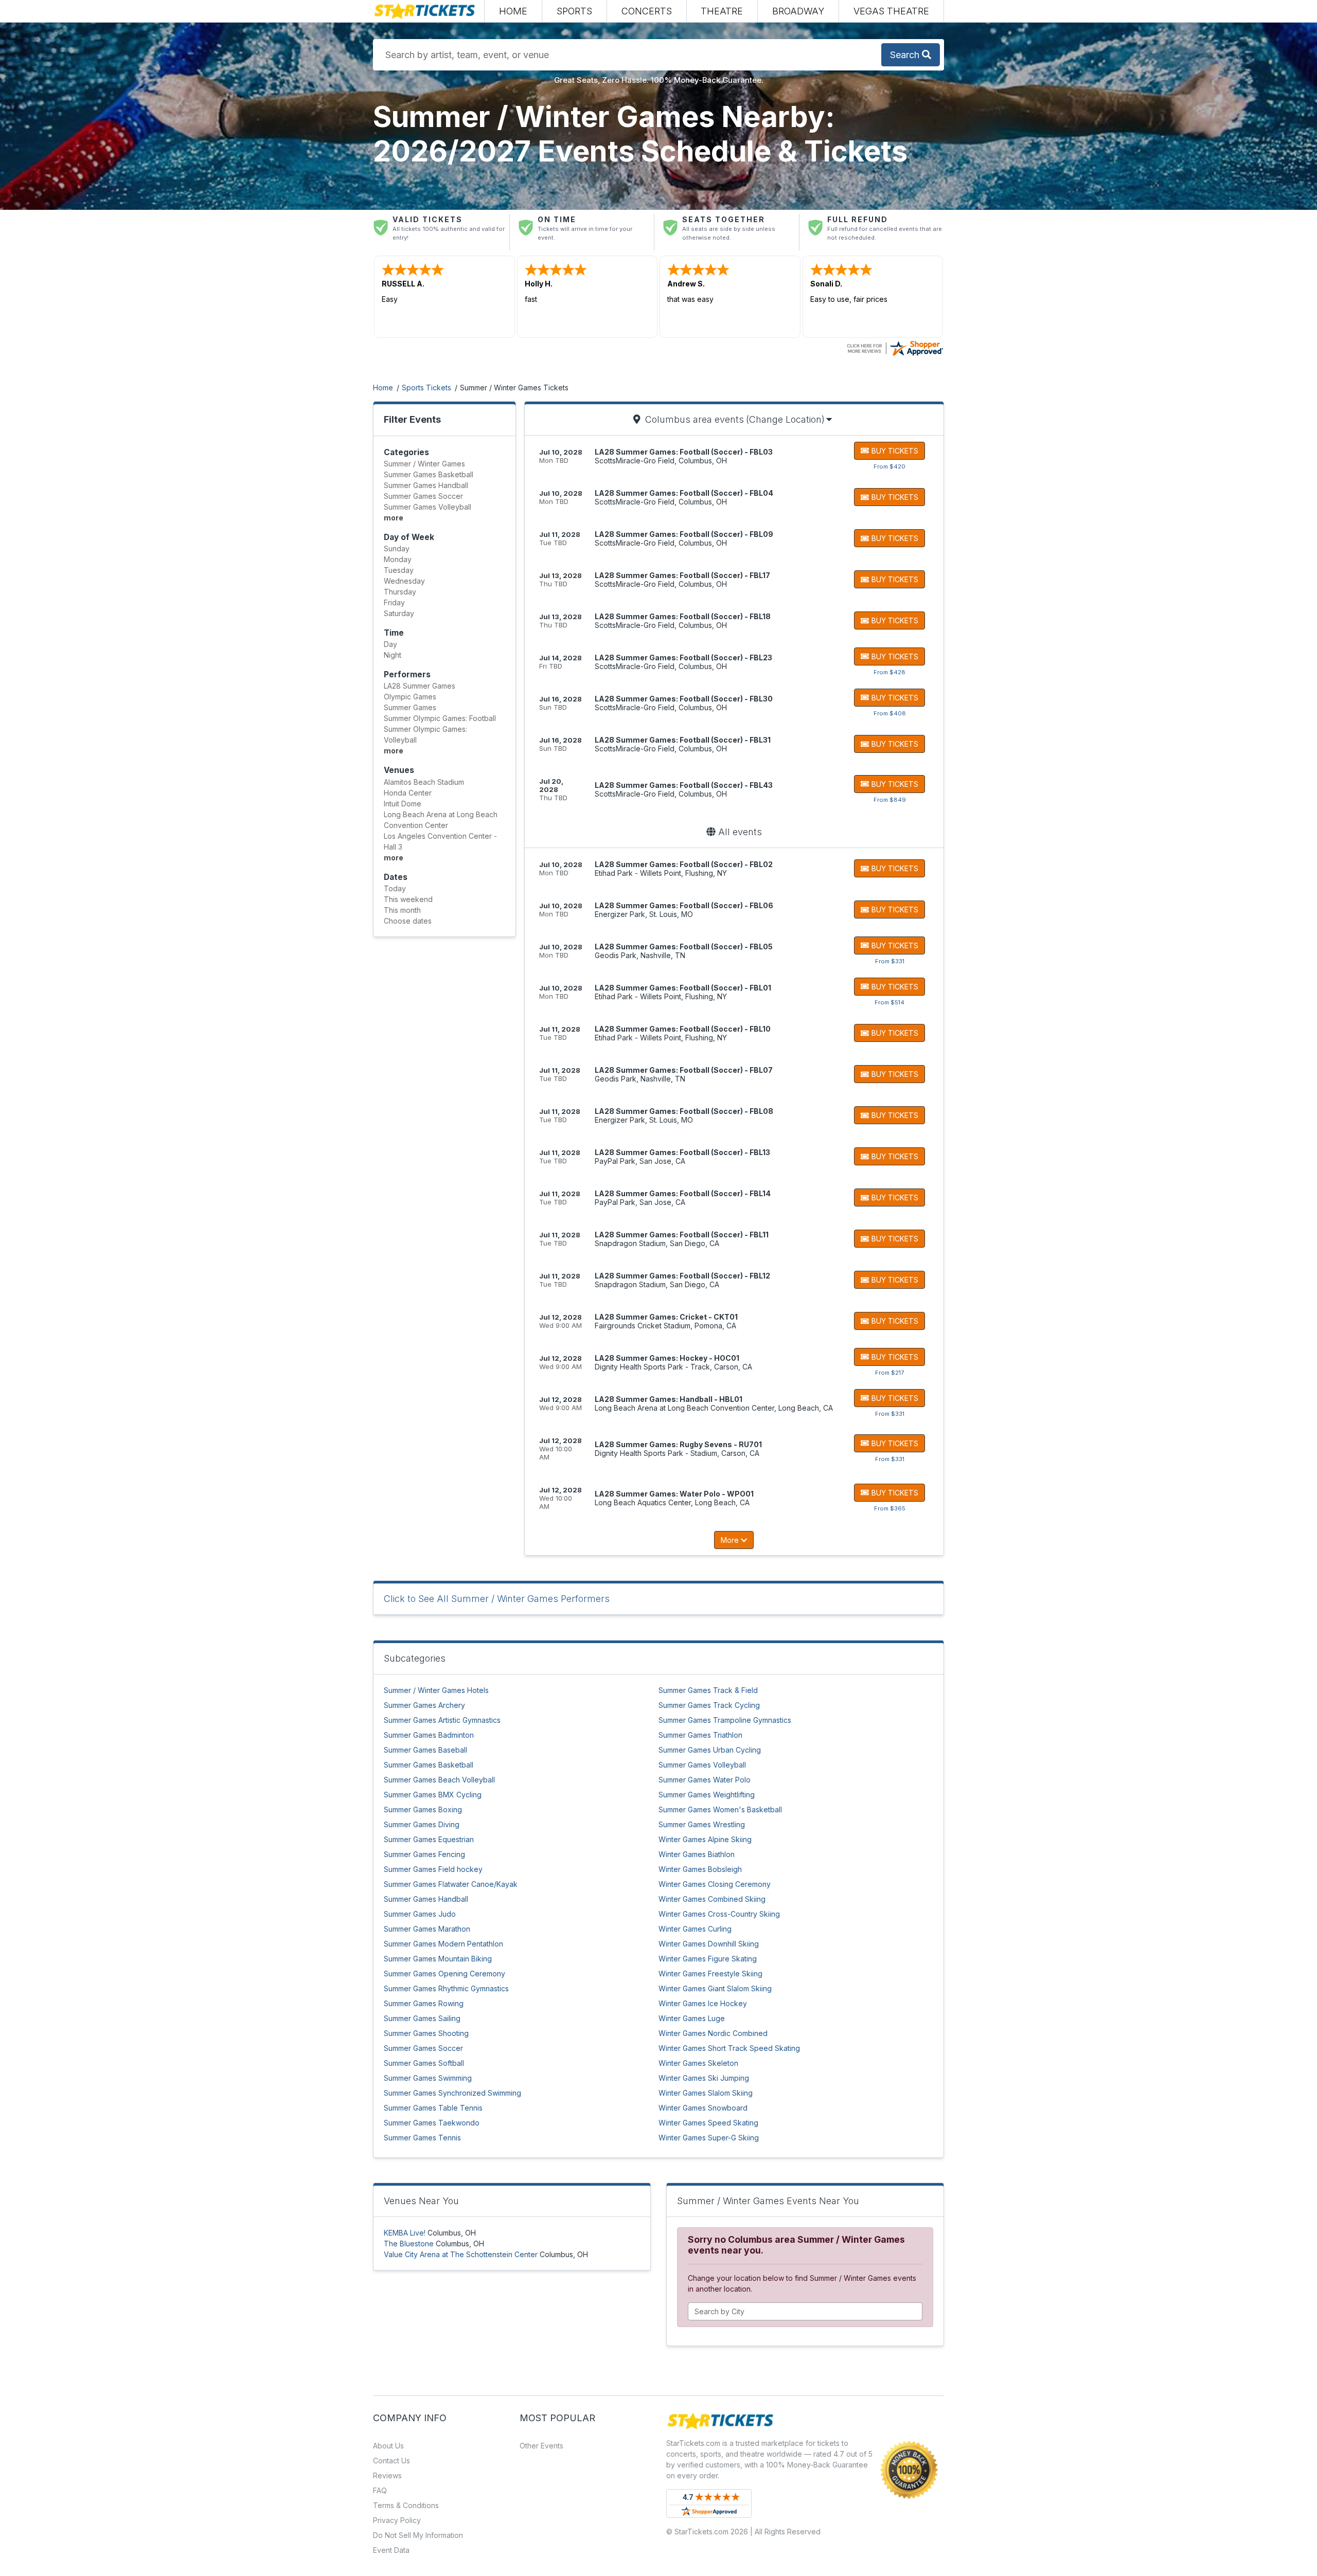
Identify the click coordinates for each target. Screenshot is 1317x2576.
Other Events (541, 2446)
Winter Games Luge (692, 2018)
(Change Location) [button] (785, 419)
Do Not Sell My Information (418, 2535)
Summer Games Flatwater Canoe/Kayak (451, 1884)
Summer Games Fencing (424, 1854)
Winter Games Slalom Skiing (706, 2093)
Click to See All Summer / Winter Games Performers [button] (497, 1599)
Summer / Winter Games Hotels (436, 1690)
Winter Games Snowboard (703, 2108)
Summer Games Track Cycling (709, 1705)
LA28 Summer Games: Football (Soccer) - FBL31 (683, 740)
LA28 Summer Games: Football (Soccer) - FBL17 (682, 575)
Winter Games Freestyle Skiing (710, 1974)
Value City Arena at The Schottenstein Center (461, 2254)
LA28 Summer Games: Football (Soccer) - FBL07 (684, 1070)
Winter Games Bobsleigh (700, 1869)
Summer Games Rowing (424, 2003)
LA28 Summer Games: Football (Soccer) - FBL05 (684, 947)
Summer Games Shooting (426, 2033)
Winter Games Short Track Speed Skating (729, 2048)
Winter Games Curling (695, 1929)
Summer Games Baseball (425, 1750)
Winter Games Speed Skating (708, 2123)
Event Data (391, 2550)
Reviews (387, 2475)
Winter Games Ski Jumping (704, 2078)
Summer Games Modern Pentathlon (443, 1944)
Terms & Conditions (406, 2505)
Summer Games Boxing (423, 1809)
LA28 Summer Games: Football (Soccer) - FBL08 (684, 1111)
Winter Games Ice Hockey (703, 2003)
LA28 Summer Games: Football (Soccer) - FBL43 (684, 785)
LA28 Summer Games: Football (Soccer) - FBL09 (684, 534)
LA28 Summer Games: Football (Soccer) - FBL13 (682, 1152)
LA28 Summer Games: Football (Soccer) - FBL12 (682, 1276)
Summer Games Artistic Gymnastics (442, 1720)
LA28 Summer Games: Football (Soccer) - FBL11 (682, 1235)
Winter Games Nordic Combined (713, 2033)
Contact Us (391, 2461)
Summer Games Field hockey (433, 1869)
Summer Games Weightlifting (707, 1795)
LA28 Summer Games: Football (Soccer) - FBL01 (683, 988)
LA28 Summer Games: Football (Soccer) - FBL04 (684, 493)
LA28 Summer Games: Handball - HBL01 (669, 1399)
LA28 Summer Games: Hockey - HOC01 (667, 1358)
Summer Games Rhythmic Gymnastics (446, 1988)
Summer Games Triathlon (700, 1735)
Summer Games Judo (420, 1914)
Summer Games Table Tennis (433, 2108)
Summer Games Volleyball (702, 1765)
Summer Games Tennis (422, 2138)
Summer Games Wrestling (702, 1824)
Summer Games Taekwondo (432, 2123)
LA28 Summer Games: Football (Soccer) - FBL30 (684, 699)
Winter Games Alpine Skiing (705, 1839)
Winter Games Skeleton (698, 2063)
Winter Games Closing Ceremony (715, 1884)
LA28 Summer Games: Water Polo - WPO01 (674, 1494)
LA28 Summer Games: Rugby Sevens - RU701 (678, 1444)
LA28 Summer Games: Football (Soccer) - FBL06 (684, 905)
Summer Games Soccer (423, 2048)
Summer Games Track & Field (708, 1690)
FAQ (380, 2490)
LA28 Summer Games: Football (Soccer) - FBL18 (683, 616)
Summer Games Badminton (429, 1735)
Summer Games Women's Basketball (720, 1809)
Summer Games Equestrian (429, 1839)
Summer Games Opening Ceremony (444, 1974)
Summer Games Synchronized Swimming (452, 2093)
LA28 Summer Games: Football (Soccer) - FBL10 (683, 1029)
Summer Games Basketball (429, 1765)
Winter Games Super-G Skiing (709, 2138)
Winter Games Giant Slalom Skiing (715, 1988)
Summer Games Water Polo (705, 1780)
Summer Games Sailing (422, 2018)
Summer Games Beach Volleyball (439, 1780)
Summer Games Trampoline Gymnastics (725, 1720)
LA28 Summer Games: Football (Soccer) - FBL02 (684, 864)
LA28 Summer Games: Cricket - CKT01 (666, 1317)
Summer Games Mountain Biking (438, 1959)
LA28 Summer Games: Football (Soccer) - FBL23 (683, 657)
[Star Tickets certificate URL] (895, 347)
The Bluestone (409, 2244)
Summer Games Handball (426, 1899)
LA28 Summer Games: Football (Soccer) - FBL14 (683, 1193)
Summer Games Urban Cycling (710, 1750)
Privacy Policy (397, 2520)
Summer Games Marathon (427, 1929)
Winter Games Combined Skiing (712, 1899)
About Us (388, 2446)
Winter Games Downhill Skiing (709, 1944)
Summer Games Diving (422, 1824)
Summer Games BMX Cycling (433, 1795)
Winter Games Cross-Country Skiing (719, 1914)
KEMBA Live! (405, 2233)
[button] (574, 11)
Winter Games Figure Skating (708, 1959)
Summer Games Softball (424, 2063)
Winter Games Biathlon (697, 1854)
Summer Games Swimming (428, 2078)
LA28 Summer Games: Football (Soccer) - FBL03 (684, 452)
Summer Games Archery (424, 1705)
